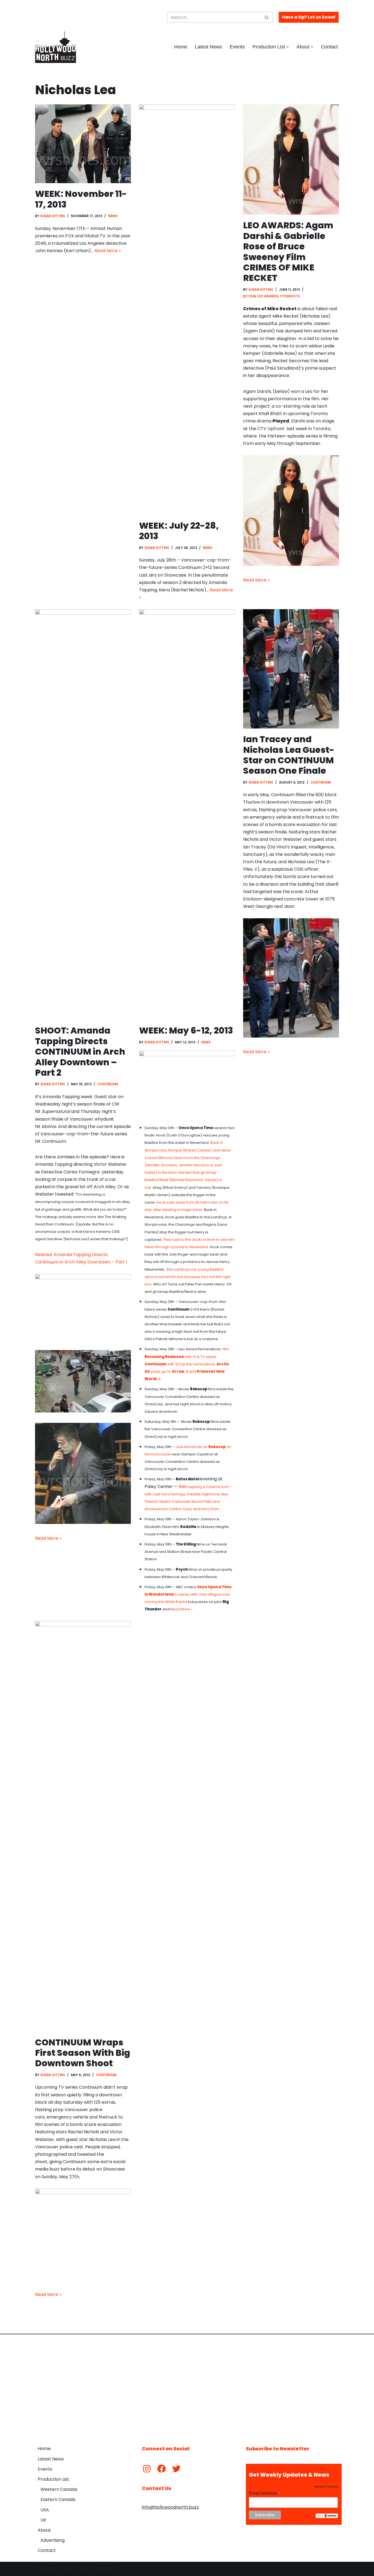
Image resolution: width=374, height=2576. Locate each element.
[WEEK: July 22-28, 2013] (187, 310)
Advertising (53, 2540)
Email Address (265, 2493)
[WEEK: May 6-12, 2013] (187, 814)
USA (45, 2510)
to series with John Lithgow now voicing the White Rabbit (188, 1594)
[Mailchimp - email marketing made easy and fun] (327, 2517)
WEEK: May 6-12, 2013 (186, 1030)
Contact (329, 47)
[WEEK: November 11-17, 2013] (83, 144)
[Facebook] (162, 2469)
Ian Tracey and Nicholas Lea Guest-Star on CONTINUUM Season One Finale (289, 755)
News (113, 216)
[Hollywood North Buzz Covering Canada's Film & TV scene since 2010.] (56, 47)
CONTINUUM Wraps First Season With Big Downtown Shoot (83, 2053)
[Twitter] (176, 2469)
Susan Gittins (53, 216)
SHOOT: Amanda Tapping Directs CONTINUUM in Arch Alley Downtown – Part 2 (80, 1051)
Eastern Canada (58, 2499)
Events (237, 47)
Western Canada (59, 2489)
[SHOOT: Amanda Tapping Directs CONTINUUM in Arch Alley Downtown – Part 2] (83, 814)
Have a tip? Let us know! (309, 17)
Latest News (208, 47)
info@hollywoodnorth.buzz (170, 2507)
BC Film (249, 296)
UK (43, 2520)
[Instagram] (147, 2469)
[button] (288, 47)
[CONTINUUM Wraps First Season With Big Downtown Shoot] (83, 1826)
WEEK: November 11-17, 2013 (81, 199)
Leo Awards (268, 296)
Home (181, 47)
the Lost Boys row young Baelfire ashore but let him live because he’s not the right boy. (188, 1277)
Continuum (108, 1084)
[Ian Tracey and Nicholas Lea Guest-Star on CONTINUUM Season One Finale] (291, 669)
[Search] (267, 17)
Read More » (108, 251)
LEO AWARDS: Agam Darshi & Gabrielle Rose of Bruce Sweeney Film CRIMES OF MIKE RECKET (288, 251)
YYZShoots (290, 296)
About (44, 2530)
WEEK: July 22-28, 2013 (179, 531)
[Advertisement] (187, 2386)
